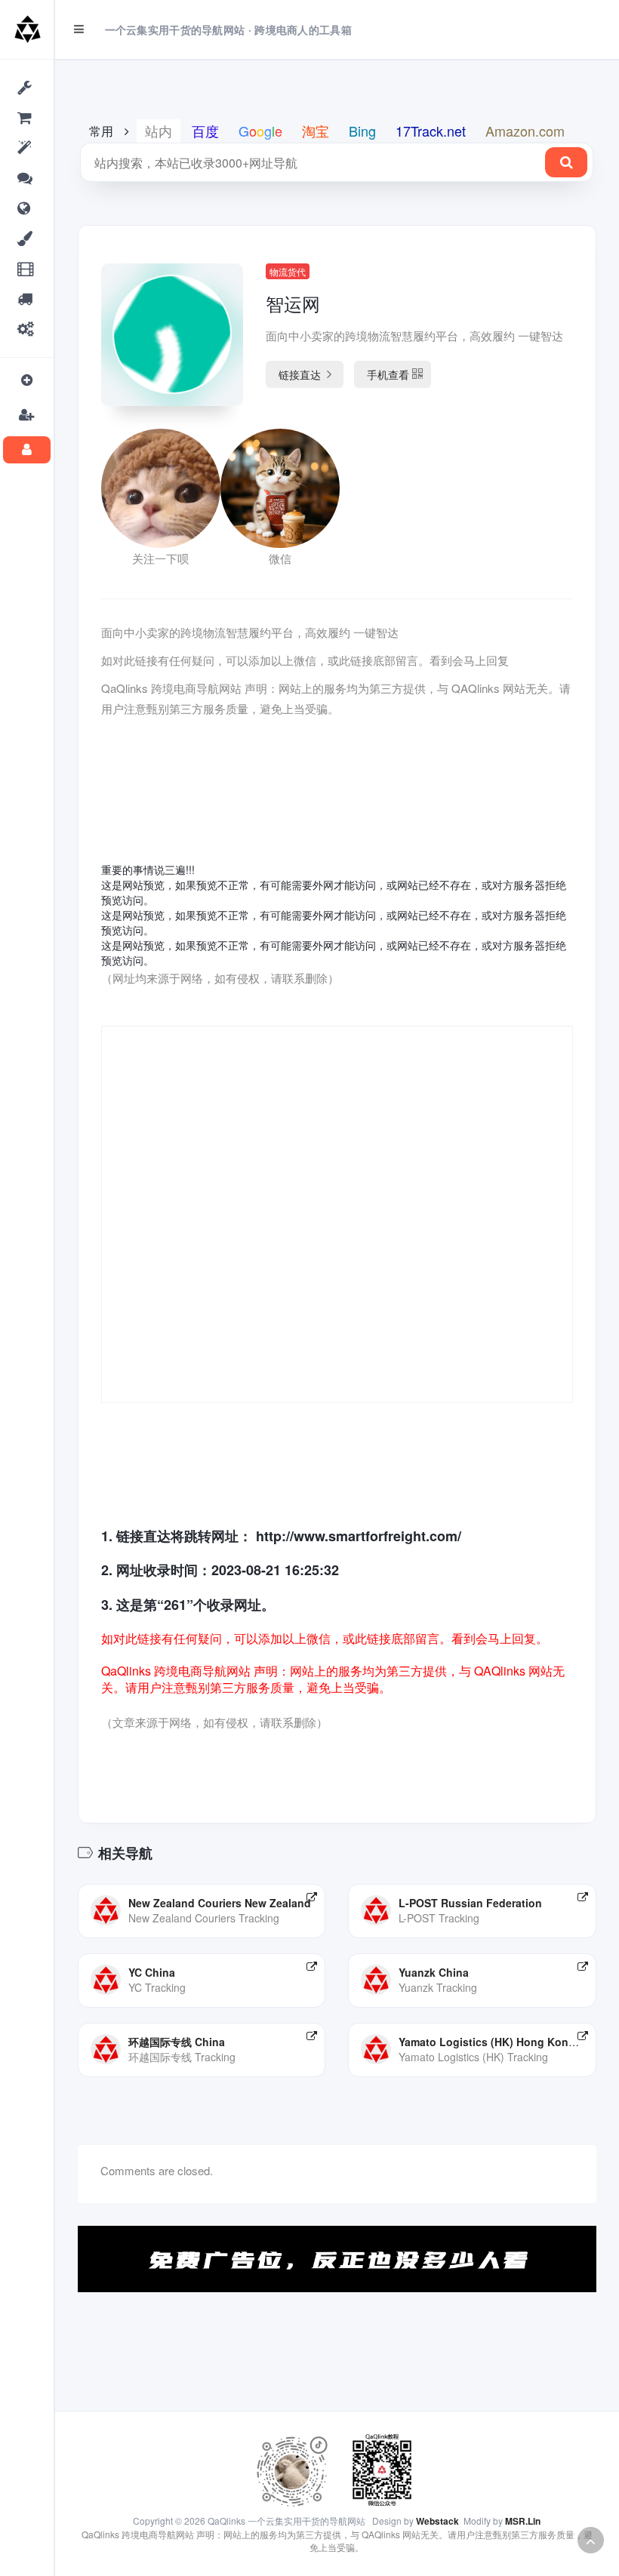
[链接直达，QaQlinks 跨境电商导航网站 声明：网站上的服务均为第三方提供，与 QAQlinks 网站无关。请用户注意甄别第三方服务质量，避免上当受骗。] (312, 1897)
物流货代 (288, 271)
